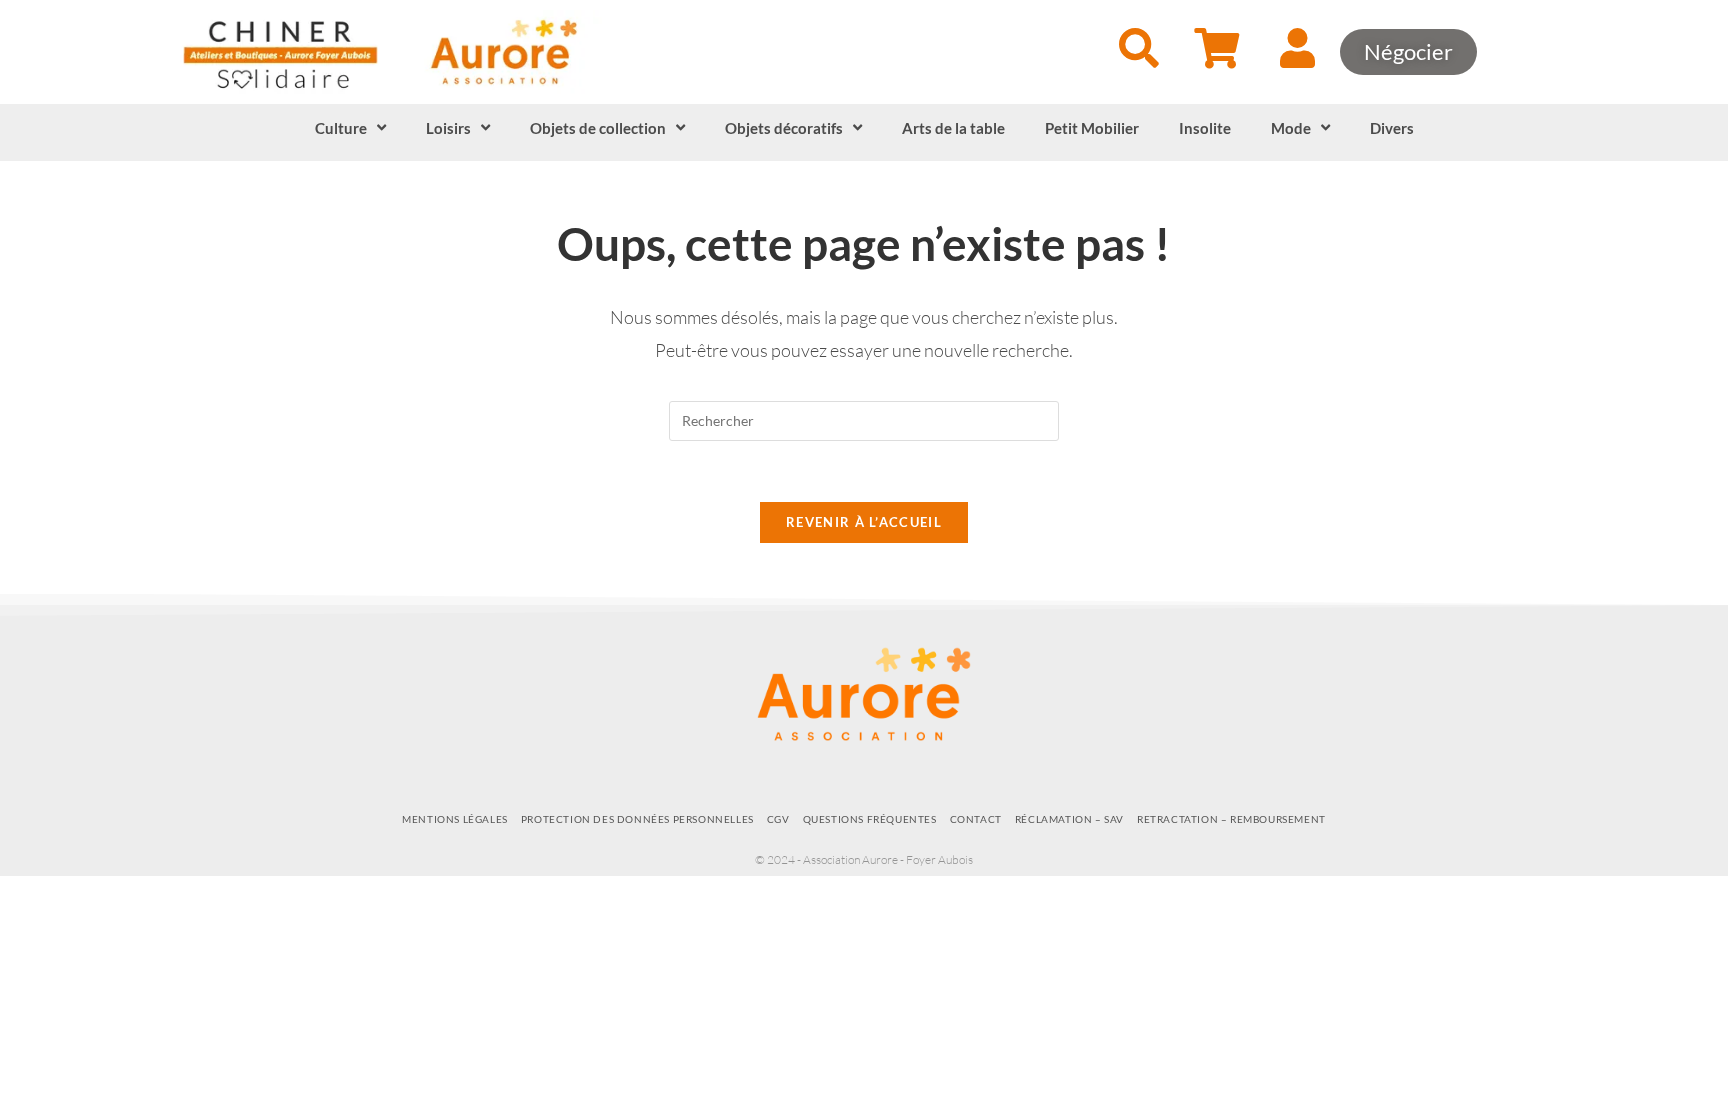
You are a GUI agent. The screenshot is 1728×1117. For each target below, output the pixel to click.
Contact (976, 819)
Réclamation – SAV (1069, 819)
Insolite (1205, 128)
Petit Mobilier (1092, 128)
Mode (1291, 128)
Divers (1392, 128)
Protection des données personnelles (637, 819)
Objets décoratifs (784, 128)
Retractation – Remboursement (1231, 819)
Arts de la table (953, 128)
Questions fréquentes (870, 819)
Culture (341, 128)
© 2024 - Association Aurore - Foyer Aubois (864, 859)
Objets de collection (598, 128)
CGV (778, 819)
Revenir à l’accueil (864, 522)
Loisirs (448, 128)
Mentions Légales (455, 819)
